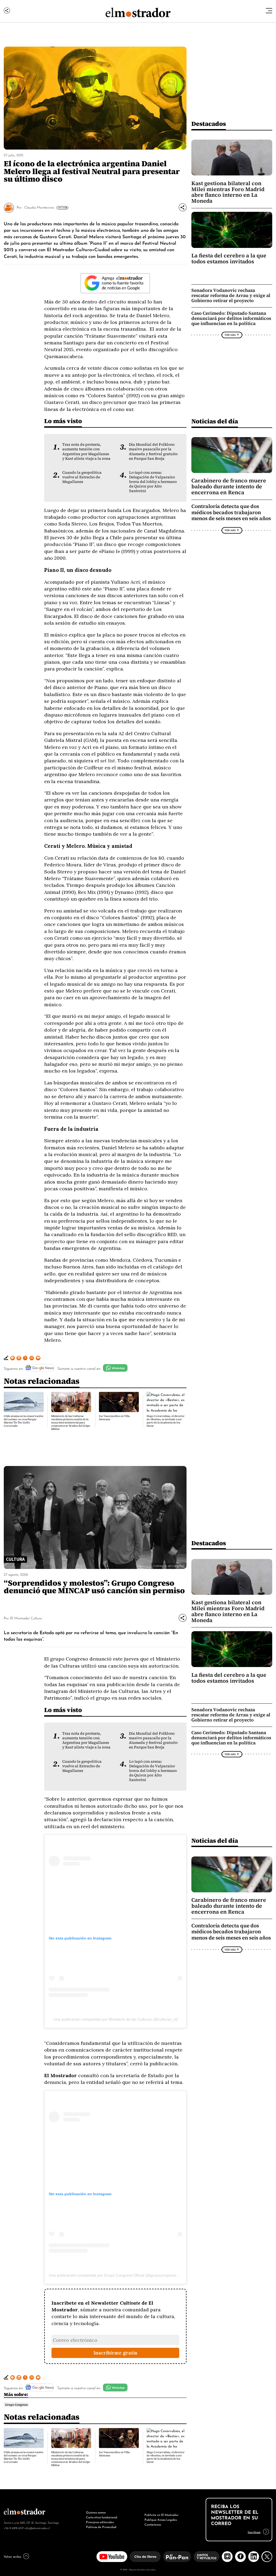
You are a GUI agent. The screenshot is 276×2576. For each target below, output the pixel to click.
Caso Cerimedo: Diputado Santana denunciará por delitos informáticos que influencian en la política (231, 318)
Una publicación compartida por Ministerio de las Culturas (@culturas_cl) (115, 2019)
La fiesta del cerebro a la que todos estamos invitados (229, 258)
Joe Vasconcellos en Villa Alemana (114, 1418)
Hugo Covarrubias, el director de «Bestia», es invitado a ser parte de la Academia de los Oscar (166, 1421)
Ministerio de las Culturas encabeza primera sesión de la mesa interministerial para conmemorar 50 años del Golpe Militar (71, 1422)
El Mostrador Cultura (26, 1618)
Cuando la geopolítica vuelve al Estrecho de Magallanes (82, 477)
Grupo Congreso (16, 2405)
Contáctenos (153, 2524)
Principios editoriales (100, 2522)
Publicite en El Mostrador (161, 2515)
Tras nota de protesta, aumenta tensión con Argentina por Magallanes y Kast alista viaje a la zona (86, 451)
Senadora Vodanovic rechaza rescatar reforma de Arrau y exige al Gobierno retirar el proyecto (231, 295)
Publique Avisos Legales (161, 2519)
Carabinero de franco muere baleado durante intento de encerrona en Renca (229, 486)
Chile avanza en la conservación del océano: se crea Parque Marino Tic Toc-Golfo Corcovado (23, 1421)
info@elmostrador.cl (37, 2528)
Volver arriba (12, 2556)
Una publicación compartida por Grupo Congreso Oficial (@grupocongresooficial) (118, 2275)
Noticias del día (215, 421)
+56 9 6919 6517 (14, 2528)
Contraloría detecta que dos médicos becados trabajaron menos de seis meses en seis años (231, 512)
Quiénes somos (96, 2512)
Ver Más (62, 208)
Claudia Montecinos (39, 207)
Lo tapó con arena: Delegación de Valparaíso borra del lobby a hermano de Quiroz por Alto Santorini (153, 482)
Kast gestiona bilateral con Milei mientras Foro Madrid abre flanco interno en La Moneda (228, 192)
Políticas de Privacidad (101, 2527)
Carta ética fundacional (102, 2517)
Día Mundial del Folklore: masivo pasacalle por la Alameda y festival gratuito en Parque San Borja (153, 451)
